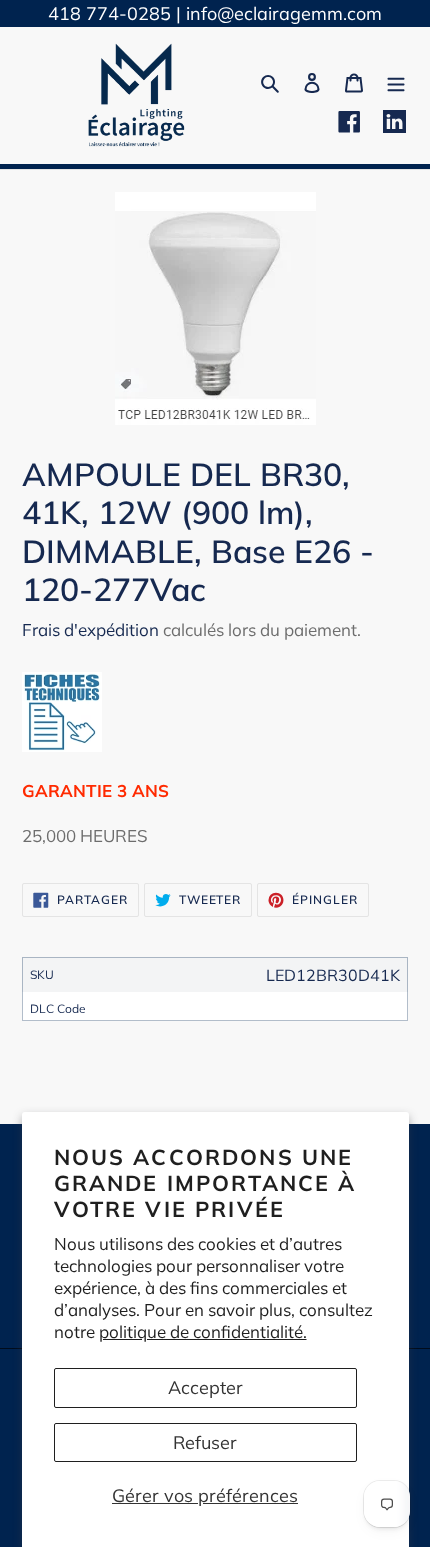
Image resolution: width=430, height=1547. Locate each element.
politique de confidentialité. (203, 1331)
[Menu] (396, 80)
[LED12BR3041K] (62, 746)
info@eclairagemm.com (284, 13)
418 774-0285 (109, 13)
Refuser (205, 1442)
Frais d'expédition (90, 629)
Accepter (205, 1387)
